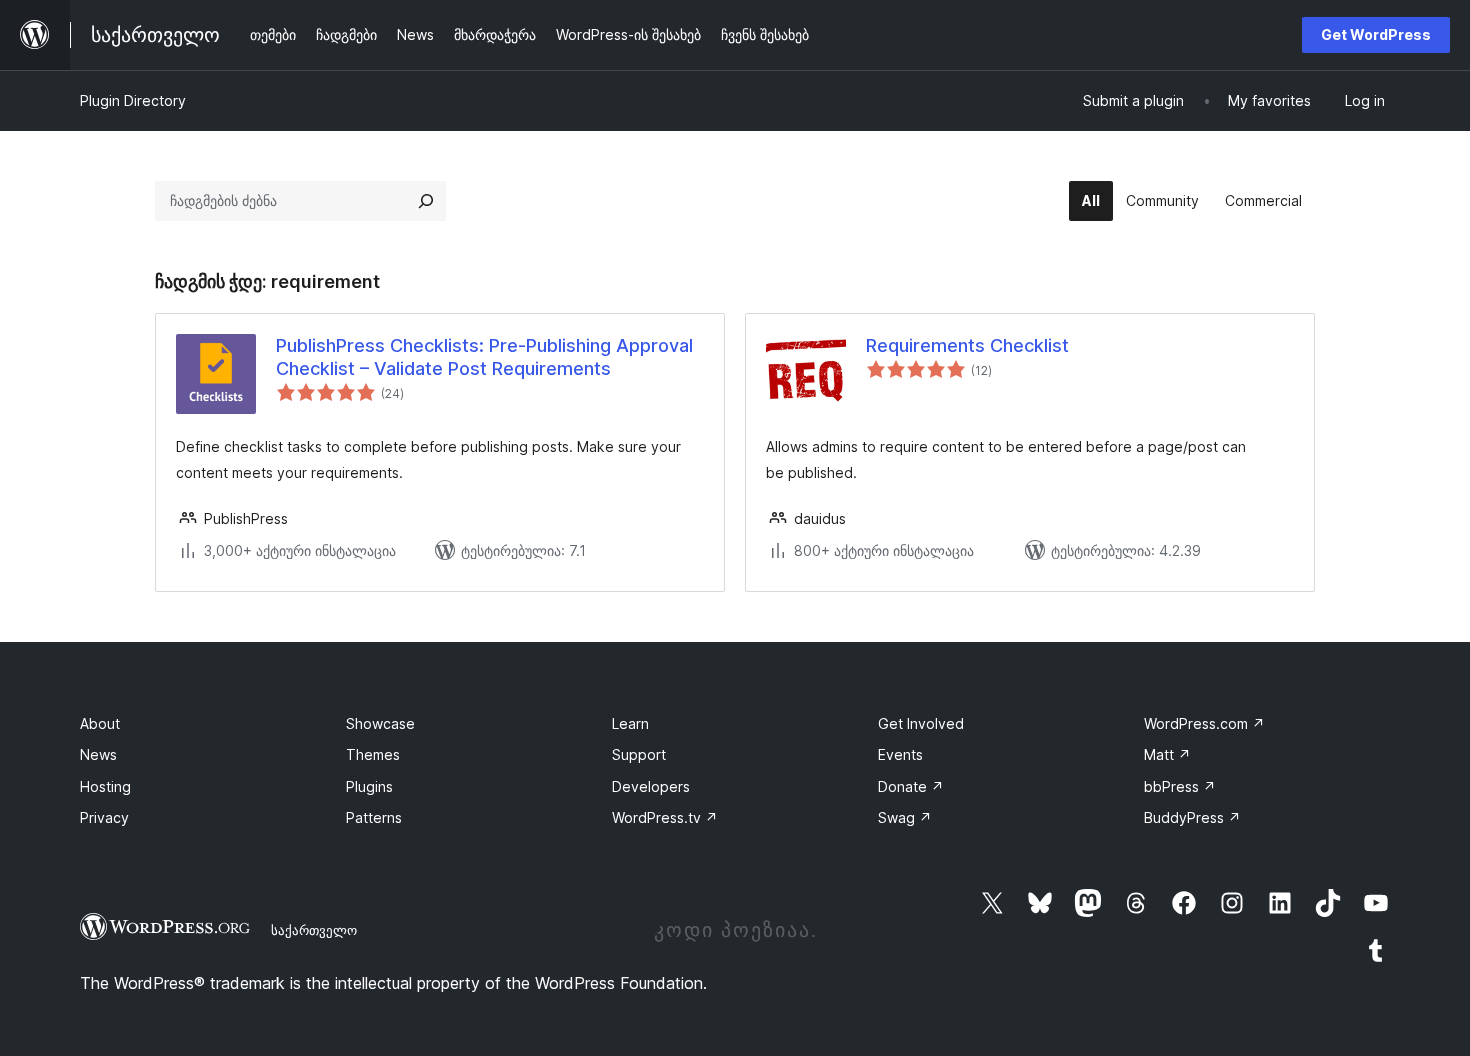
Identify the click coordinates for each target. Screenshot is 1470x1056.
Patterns (374, 817)
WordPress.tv (665, 817)
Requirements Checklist (967, 345)
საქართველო (314, 930)
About (100, 723)
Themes (373, 754)
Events (900, 754)
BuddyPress (1192, 817)
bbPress (1180, 786)
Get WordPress (1376, 34)
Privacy (104, 817)
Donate (911, 786)
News (98, 754)
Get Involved (921, 723)
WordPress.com (1204, 723)
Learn (630, 723)
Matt (1167, 754)
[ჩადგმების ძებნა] (426, 201)
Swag (905, 817)
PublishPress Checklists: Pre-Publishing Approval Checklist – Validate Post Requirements (484, 357)
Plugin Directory (133, 100)
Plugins (369, 786)
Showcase (380, 723)
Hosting (105, 786)
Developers (651, 786)
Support (639, 754)
